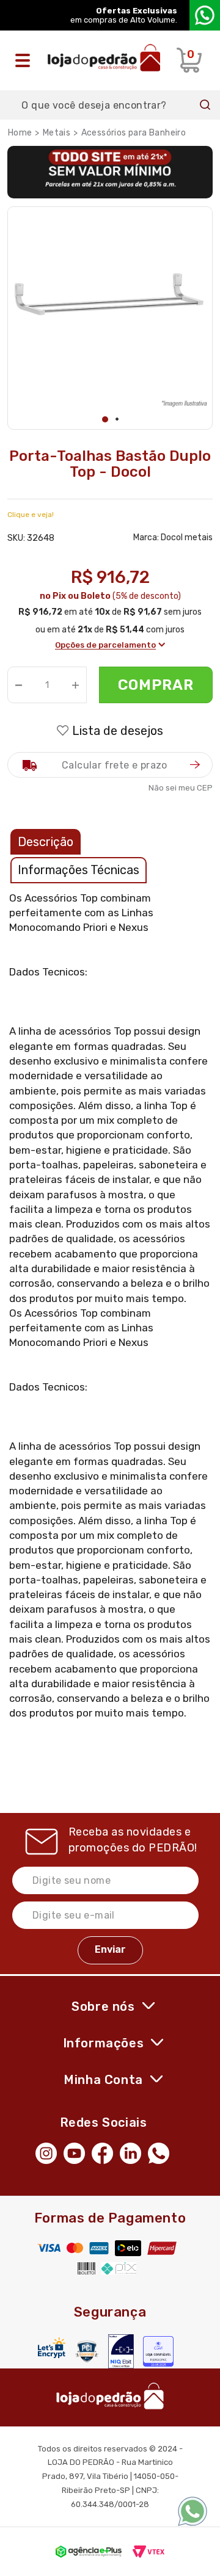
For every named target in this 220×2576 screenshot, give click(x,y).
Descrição (46, 842)
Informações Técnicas (79, 870)
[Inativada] (121, 2351)
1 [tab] (105, 419)
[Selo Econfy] (158, 2351)
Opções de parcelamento (105, 645)
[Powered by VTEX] (148, 2552)
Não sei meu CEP (181, 788)
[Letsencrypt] (52, 2348)
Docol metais (187, 537)
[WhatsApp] (162, 2152)
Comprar (156, 685)
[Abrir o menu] (26, 60)
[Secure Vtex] (87, 2351)
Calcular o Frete (110, 765)
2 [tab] (117, 419)
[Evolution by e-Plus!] (89, 2552)
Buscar (205, 105)
